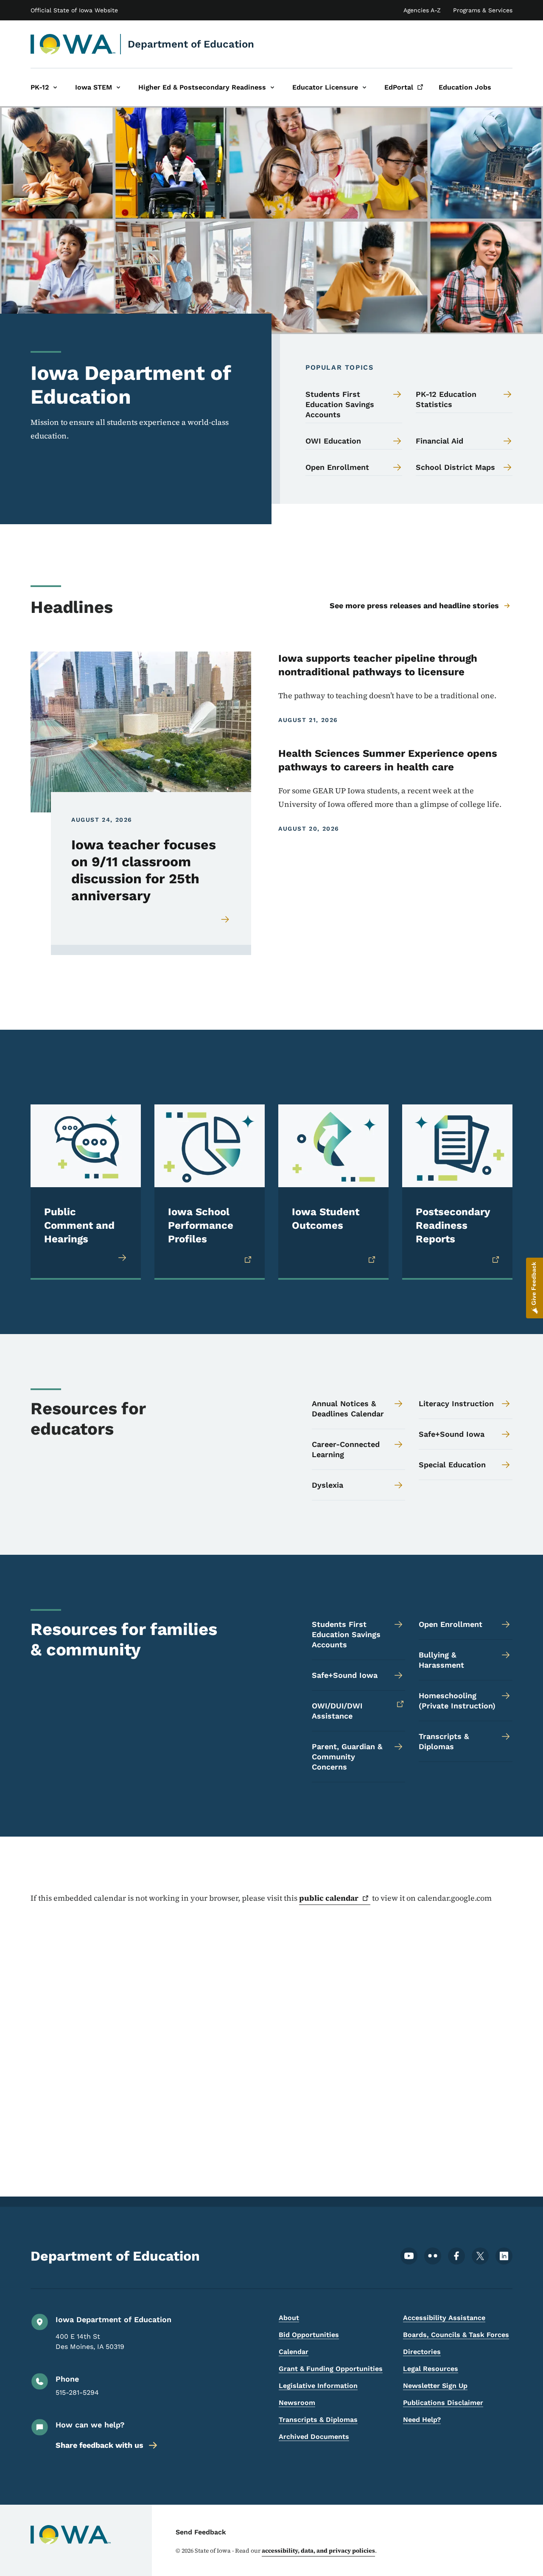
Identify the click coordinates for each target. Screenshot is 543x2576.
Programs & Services (483, 10)
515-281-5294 (77, 2392)
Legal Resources (431, 2369)
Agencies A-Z (422, 10)
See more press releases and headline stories (414, 605)
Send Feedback (201, 2532)
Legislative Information (318, 2386)
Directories (422, 2352)
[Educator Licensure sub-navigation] (364, 87)
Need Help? (422, 2420)
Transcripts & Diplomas (318, 2420)
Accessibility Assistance (444, 2318)
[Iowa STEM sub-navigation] (118, 87)
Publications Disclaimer (443, 2403)
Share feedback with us (99, 2445)
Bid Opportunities (309, 2335)
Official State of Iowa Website (74, 10)
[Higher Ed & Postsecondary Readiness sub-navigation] (272, 87)
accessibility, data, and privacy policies (318, 2551)
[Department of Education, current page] (73, 44)
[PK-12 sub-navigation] (55, 87)
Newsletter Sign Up (435, 2386)
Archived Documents (314, 2437)
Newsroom (297, 2403)
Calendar (294, 2352)
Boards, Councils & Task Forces (456, 2335)
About (289, 2318)
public (329, 1898)
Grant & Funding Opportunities (331, 2369)
